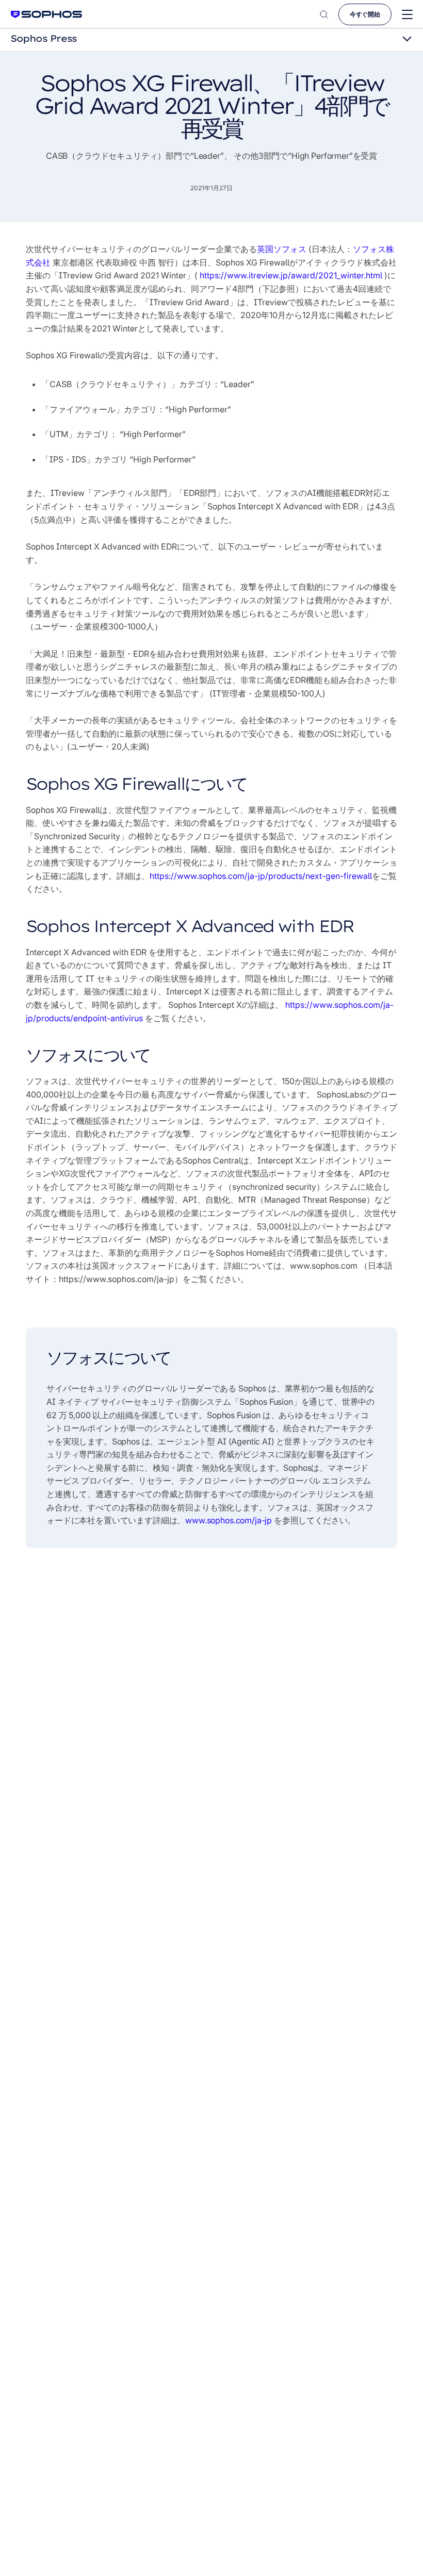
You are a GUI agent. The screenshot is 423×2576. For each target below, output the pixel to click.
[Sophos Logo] (46, 14)
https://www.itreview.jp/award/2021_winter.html (291, 275)
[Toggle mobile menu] (407, 15)
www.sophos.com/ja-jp (229, 1520)
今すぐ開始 (365, 14)
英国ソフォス (283, 249)
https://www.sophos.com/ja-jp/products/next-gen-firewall (261, 876)
